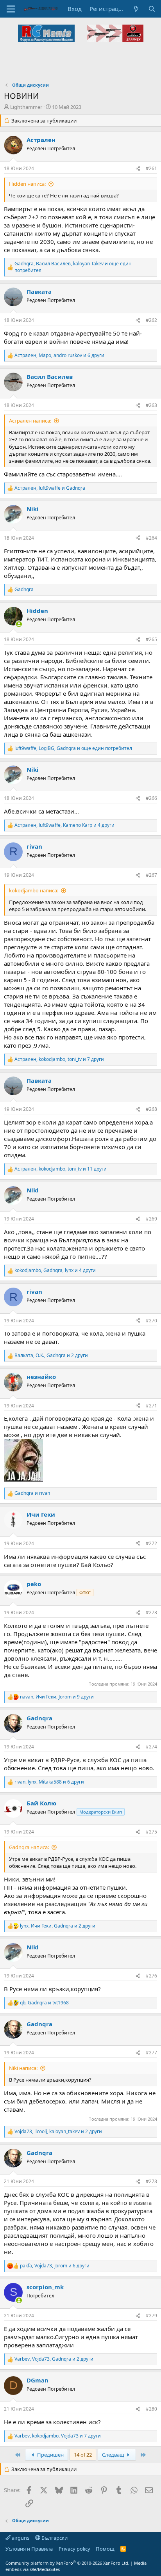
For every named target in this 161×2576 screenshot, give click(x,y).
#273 (151, 1612)
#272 (151, 1543)
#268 (151, 1109)
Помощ (105, 2549)
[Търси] (152, 9)
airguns (20, 2538)
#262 (151, 320)
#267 (151, 875)
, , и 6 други (59, 355)
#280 (151, 2409)
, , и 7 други (59, 1059)
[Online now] (19, 624)
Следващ (114, 2455)
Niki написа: (23, 2068)
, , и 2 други (51, 1356)
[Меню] (11, 9)
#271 (151, 1406)
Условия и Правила (29, 2549)
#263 (151, 405)
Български (54, 2538)
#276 (151, 1976)
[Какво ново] (136, 9)
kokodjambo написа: (34, 890)
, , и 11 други (61, 1169)
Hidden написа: (27, 184)
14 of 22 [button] (83, 2455)
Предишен (50, 2455)
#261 (151, 168)
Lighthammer (26, 107)
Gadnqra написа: (29, 1847)
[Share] (138, 169)
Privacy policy (74, 2549)
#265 (151, 639)
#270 (151, 1321)
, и (50, 488)
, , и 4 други (64, 825)
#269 (151, 1219)
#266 (151, 798)
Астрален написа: (30, 421)
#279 (151, 2316)
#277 (151, 2053)
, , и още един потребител (73, 267)
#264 (151, 538)
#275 (151, 1832)
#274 (151, 1747)
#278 (151, 2181)
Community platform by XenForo (67, 2563)
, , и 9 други (57, 1697)
